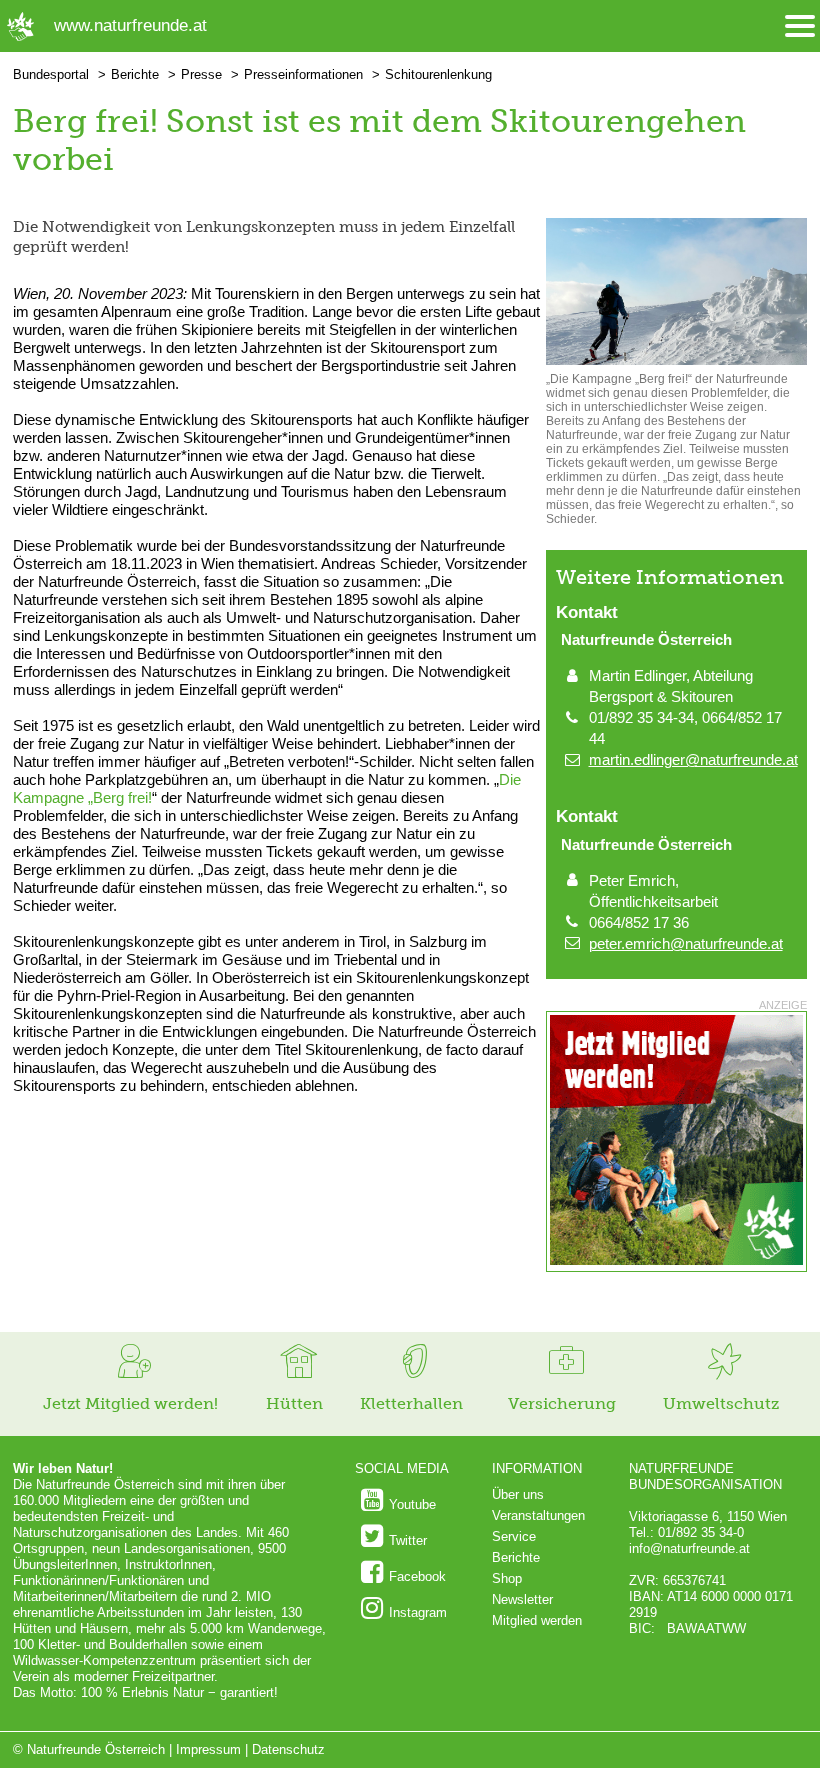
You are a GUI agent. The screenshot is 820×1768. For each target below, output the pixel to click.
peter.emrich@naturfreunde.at (686, 943)
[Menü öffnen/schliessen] (800, 26)
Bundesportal (51, 74)
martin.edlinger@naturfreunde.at (693, 759)
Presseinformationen (303, 74)
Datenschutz (288, 1749)
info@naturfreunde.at (689, 1548)
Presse (201, 74)
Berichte (135, 74)
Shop (507, 1578)
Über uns (518, 1494)
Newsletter (522, 1599)
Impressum (208, 1749)
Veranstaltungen (538, 1515)
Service (514, 1536)
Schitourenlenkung (438, 74)
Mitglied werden (537, 1620)
